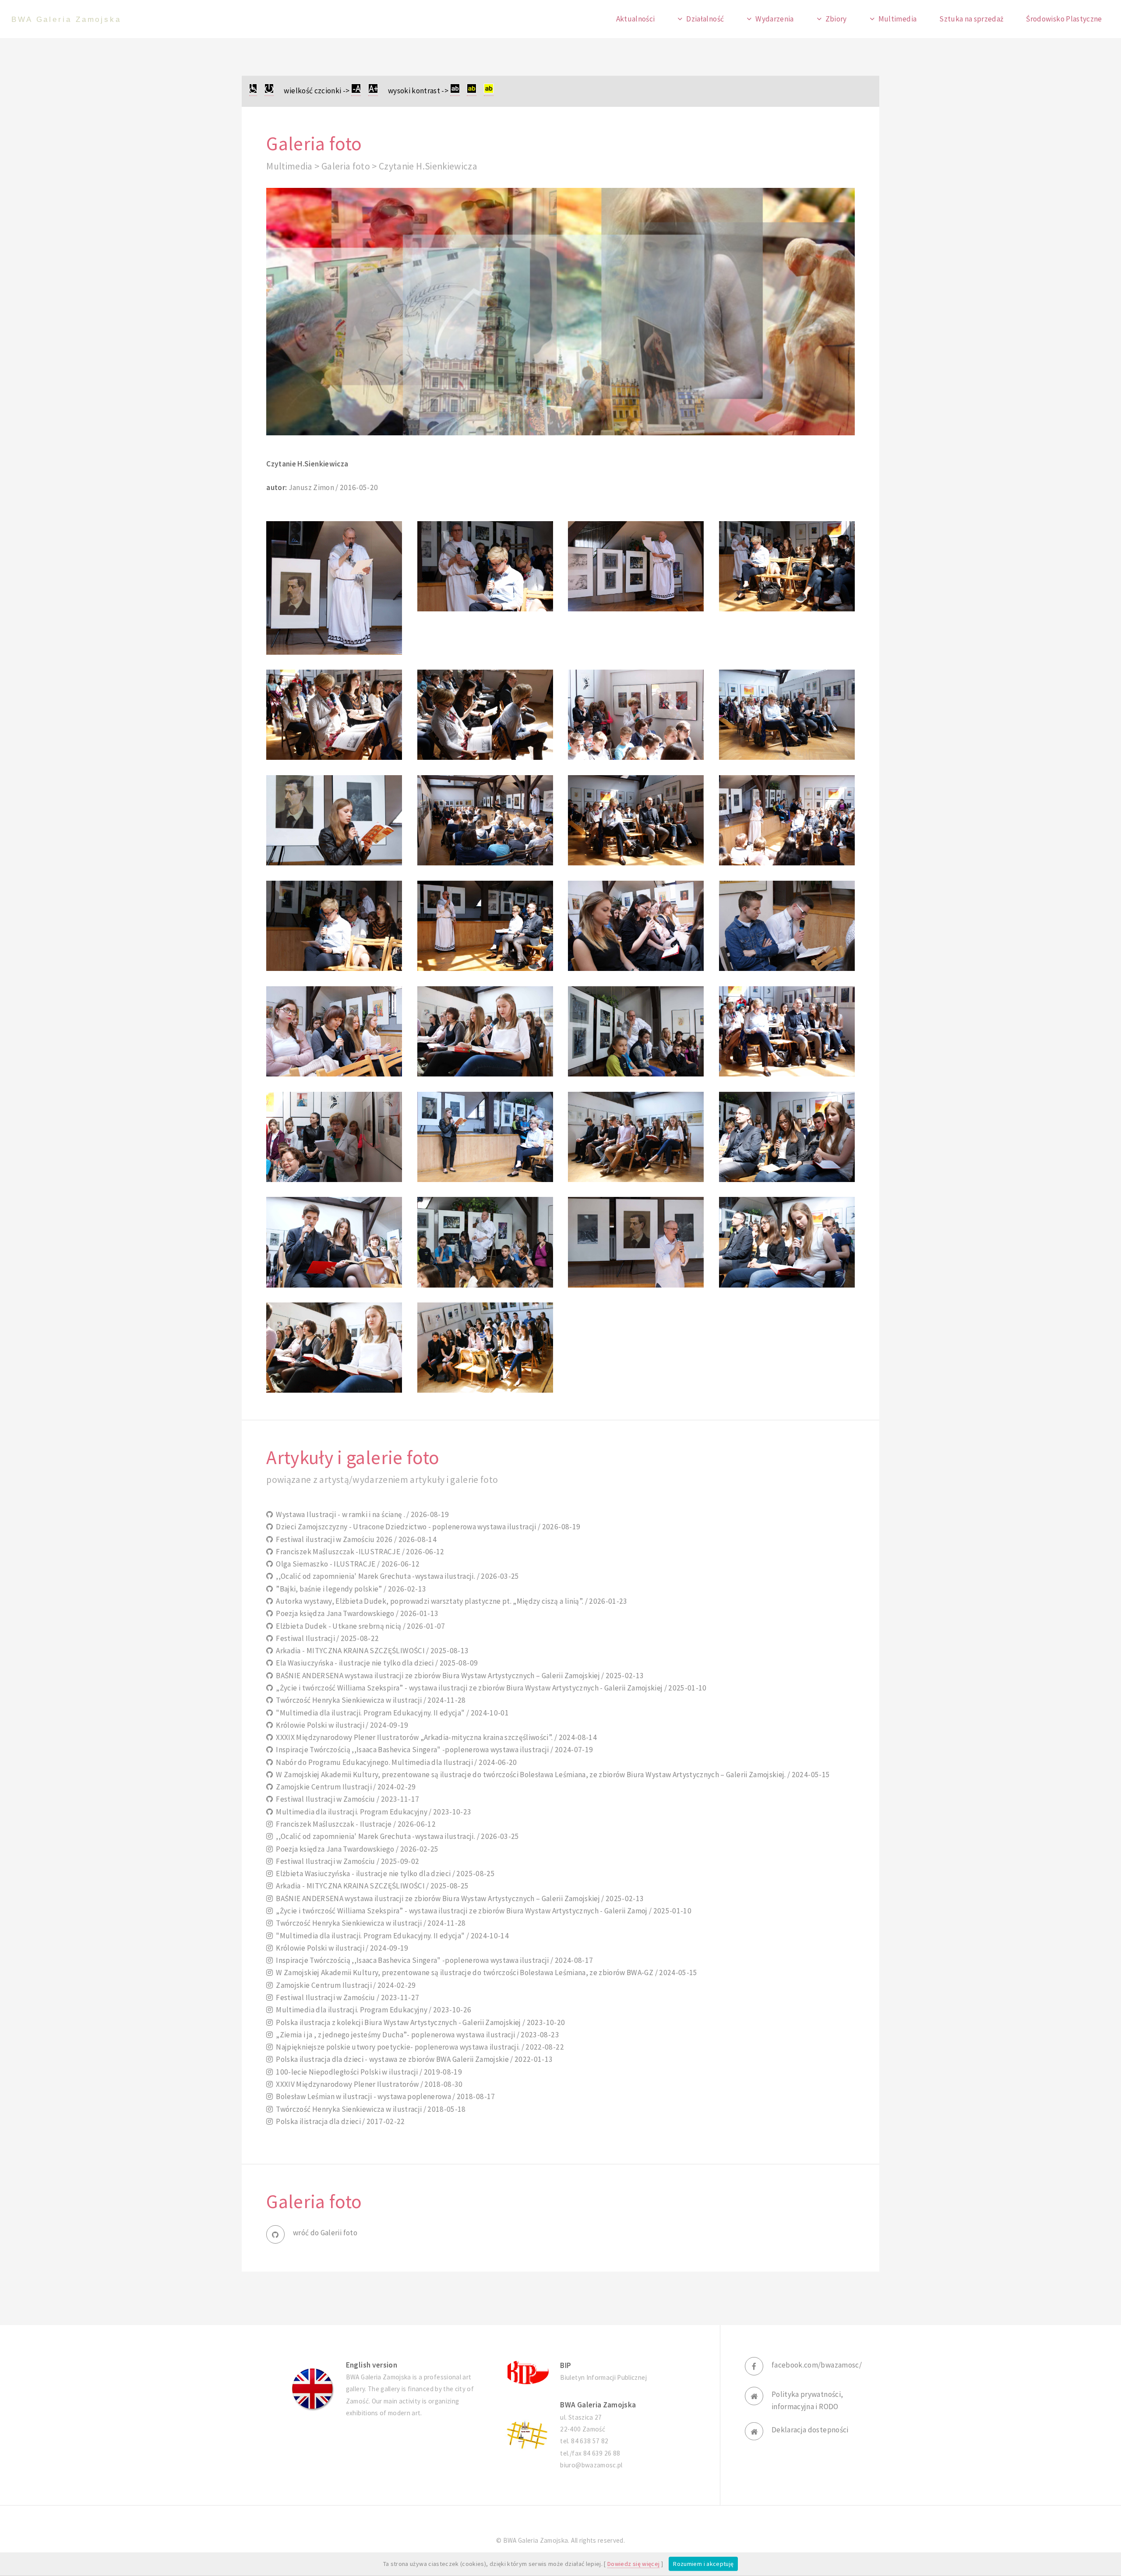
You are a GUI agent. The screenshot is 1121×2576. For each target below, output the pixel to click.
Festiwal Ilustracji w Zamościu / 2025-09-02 (346, 1861)
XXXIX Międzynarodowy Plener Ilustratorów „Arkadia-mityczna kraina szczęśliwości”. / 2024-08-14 (435, 1737)
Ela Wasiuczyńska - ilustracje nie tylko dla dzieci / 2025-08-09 (375, 1663)
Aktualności (636, 19)
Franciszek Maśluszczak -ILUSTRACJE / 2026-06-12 (359, 1552)
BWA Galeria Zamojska (66, 19)
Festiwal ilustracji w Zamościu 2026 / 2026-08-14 (355, 1539)
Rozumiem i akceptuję (703, 2564)
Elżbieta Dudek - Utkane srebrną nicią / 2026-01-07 (359, 1626)
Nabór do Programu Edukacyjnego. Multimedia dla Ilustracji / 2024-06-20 (395, 1762)
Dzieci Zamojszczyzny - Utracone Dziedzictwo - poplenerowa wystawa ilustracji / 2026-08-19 (427, 1527)
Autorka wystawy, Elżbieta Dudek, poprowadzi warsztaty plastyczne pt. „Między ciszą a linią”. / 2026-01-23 (450, 1601)
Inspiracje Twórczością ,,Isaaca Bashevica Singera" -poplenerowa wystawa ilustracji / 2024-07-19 (433, 1750)
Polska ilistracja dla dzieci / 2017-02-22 (339, 2121)
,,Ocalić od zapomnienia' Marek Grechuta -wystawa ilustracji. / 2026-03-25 (396, 1576)
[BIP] (527, 2372)
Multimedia (897, 19)
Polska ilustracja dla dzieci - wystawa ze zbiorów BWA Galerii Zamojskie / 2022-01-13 (413, 2059)
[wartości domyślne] (269, 91)
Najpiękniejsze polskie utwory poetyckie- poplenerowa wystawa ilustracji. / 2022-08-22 (419, 2047)
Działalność (705, 19)
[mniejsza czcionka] (356, 91)
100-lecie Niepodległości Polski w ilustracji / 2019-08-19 (368, 2072)
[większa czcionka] (373, 91)
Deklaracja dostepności (810, 2430)
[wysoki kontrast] (455, 91)
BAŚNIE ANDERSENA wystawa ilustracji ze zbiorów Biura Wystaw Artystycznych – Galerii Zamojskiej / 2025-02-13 (458, 1676)
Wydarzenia (774, 19)
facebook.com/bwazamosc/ (817, 2365)
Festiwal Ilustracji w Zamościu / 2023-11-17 (346, 1799)
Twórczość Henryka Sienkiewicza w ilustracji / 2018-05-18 (369, 2109)
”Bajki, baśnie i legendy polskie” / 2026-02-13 (350, 1589)
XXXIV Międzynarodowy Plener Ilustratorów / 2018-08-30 (368, 2084)
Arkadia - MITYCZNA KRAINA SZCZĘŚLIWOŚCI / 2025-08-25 (371, 1886)
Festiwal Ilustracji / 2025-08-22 (326, 1638)
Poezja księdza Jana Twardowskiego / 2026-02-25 (356, 1849)
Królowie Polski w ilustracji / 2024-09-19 (341, 1725)
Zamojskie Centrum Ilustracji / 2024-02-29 (344, 1787)
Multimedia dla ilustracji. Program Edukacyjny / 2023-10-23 (372, 1812)
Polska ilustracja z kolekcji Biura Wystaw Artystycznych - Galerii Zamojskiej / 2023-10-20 (419, 2022)
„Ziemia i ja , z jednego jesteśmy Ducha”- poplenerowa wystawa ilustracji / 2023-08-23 (416, 2035)
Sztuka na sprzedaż (971, 19)
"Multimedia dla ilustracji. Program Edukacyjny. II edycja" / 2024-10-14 (391, 1936)
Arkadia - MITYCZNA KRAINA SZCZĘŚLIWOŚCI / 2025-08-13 (371, 1651)
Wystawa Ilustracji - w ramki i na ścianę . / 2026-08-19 (361, 1514)
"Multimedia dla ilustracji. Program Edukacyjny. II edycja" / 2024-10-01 (391, 1713)
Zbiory (836, 19)
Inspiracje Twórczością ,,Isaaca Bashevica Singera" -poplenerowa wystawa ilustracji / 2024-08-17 (433, 1960)
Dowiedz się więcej (633, 2564)
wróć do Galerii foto (325, 2233)
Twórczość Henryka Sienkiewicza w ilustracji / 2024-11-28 (369, 1700)
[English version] (313, 2389)
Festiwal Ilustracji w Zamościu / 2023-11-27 (346, 1997)
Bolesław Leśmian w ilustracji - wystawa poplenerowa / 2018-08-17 (384, 2096)
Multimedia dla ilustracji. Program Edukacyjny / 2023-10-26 (372, 2010)
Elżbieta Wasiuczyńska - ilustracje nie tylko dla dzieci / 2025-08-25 (384, 1874)
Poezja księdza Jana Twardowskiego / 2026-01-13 (356, 1613)
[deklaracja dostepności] (253, 91)
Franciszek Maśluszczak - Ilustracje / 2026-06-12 (354, 1824)
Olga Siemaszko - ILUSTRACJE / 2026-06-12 (346, 1564)
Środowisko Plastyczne (1064, 19)
